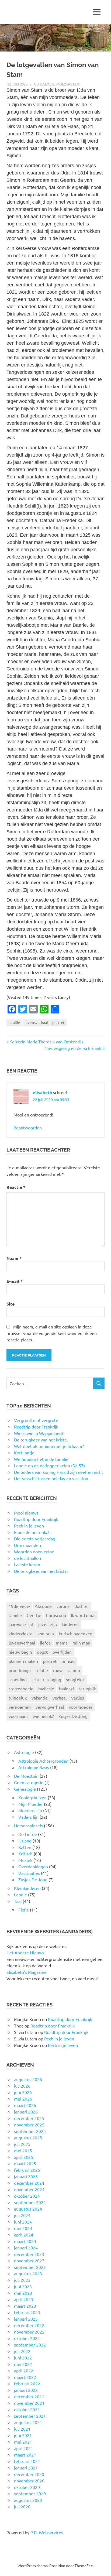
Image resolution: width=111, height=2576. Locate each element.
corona (63, 1606)
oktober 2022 (27, 2338)
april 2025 (24, 2157)
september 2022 (30, 2345)
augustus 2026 (28, 2079)
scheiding (18, 1679)
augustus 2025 (28, 2137)
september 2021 (30, 2416)
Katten (25, 1847)
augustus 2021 (28, 2422)
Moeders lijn (68, 84)
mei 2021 (23, 2442)
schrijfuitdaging (46, 1679)
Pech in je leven (29, 1526)
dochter (82, 1606)
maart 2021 (25, 2455)
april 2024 (24, 2235)
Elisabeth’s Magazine (27, 1972)
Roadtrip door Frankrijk (36, 1519)
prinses (68, 1661)
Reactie (16, 1187)
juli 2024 (22, 2215)
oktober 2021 (27, 2409)
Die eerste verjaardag (35, 1539)
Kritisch (25, 1854)
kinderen (70, 1624)
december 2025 (29, 2118)
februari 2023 (27, 2312)
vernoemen (20, 1707)
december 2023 (29, 2254)
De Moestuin (26, 1776)
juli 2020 (22, 2506)
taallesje (46, 1688)
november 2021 (29, 2403)
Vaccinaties (29, 1873)
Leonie (20, 1895)
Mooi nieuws (26, 1513)
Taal (18, 1901)
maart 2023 (25, 2306)
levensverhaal (36, 1022)
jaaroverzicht (21, 1624)
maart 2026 (25, 2105)
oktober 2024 (27, 2196)
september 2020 (30, 2493)
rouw (58, 1670)
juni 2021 (23, 2435)
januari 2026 (26, 2112)
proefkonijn (20, 1670)
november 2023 (29, 2260)
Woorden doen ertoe (34, 1551)
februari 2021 (27, 2461)
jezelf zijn (48, 1624)
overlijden (62, 1652)
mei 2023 (23, 2293)
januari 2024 (26, 2248)
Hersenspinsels (28, 1825)
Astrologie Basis (34, 1767)
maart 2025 (25, 2163)
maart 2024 (25, 2241)
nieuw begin (20, 1652)
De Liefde (28, 1834)
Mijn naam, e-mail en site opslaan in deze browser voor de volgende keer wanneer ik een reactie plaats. (52, 1333)
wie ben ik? (43, 1716)
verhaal (60, 1698)
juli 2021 (22, 2429)
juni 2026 (23, 2092)
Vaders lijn (28, 1817)
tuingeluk (18, 1698)
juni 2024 (23, 2222)
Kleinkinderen (27, 1888)
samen (74, 1670)
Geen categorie (29, 1782)
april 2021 (24, 2448)
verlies (78, 1698)
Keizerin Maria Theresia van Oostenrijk (46, 1042)
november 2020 (29, 2481)
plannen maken (23, 1661)
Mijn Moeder (31, 1804)
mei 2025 (23, 2150)
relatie (42, 1670)
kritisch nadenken (76, 1633)
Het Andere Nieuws (25, 1952)
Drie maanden (27, 1545)
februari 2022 (27, 2383)
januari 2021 (26, 2468)
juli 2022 (22, 2351)
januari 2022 (26, 2390)
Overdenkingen (33, 1866)
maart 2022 (25, 2377)
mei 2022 (23, 2364)
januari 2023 (26, 2319)
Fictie (24, 1910)
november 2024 (29, 2189)
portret (58, 1022)
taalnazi (66, 1688)
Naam (14, 1258)
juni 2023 (23, 2286)
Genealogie (44, 84)
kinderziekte (21, 1633)
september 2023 (30, 2267)
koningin (46, 1633)
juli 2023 (22, 2280)
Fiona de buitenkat (32, 1532)
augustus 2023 (28, 2273)
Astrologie (24, 1752)
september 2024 (30, 2202)
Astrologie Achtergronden (43, 1761)
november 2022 (29, 2332)
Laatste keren (27, 1564)
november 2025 (29, 2125)
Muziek (25, 1860)
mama (62, 1643)
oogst (42, 1652)
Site (11, 1304)
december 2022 (29, 2325)
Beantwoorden (28, 1128)
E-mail (15, 1281)
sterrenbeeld (21, 1688)
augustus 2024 (28, 2209)
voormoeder (81, 1707)
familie (14, 1022)
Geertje (34, 1615)
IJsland (25, 1841)
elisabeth (42, 1092)
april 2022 (24, 2371)
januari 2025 (26, 2176)
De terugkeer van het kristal (41, 1571)
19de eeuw (19, 1606)
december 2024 (29, 2183)
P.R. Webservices (47, 2532)
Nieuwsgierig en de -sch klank (73, 1048)
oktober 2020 (27, 2487)
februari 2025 (27, 2170)
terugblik (87, 1688)
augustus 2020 (28, 2500)
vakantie (40, 1698)
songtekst (75, 1679)
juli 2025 (22, 2144)
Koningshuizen (32, 1797)
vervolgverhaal (50, 1707)
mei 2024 (23, 2228)
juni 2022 (23, 2358)
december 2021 (29, 2396)
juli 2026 (22, 2086)
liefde (45, 1643)
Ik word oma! (83, 1615)
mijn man (81, 1643)
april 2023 (24, 2299)
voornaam (18, 1716)
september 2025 (30, 2131)
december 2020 (29, 2474)
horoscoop (56, 1615)
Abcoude (43, 1606)
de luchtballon (27, 1558)
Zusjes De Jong (73, 1716)
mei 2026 (23, 2099)
